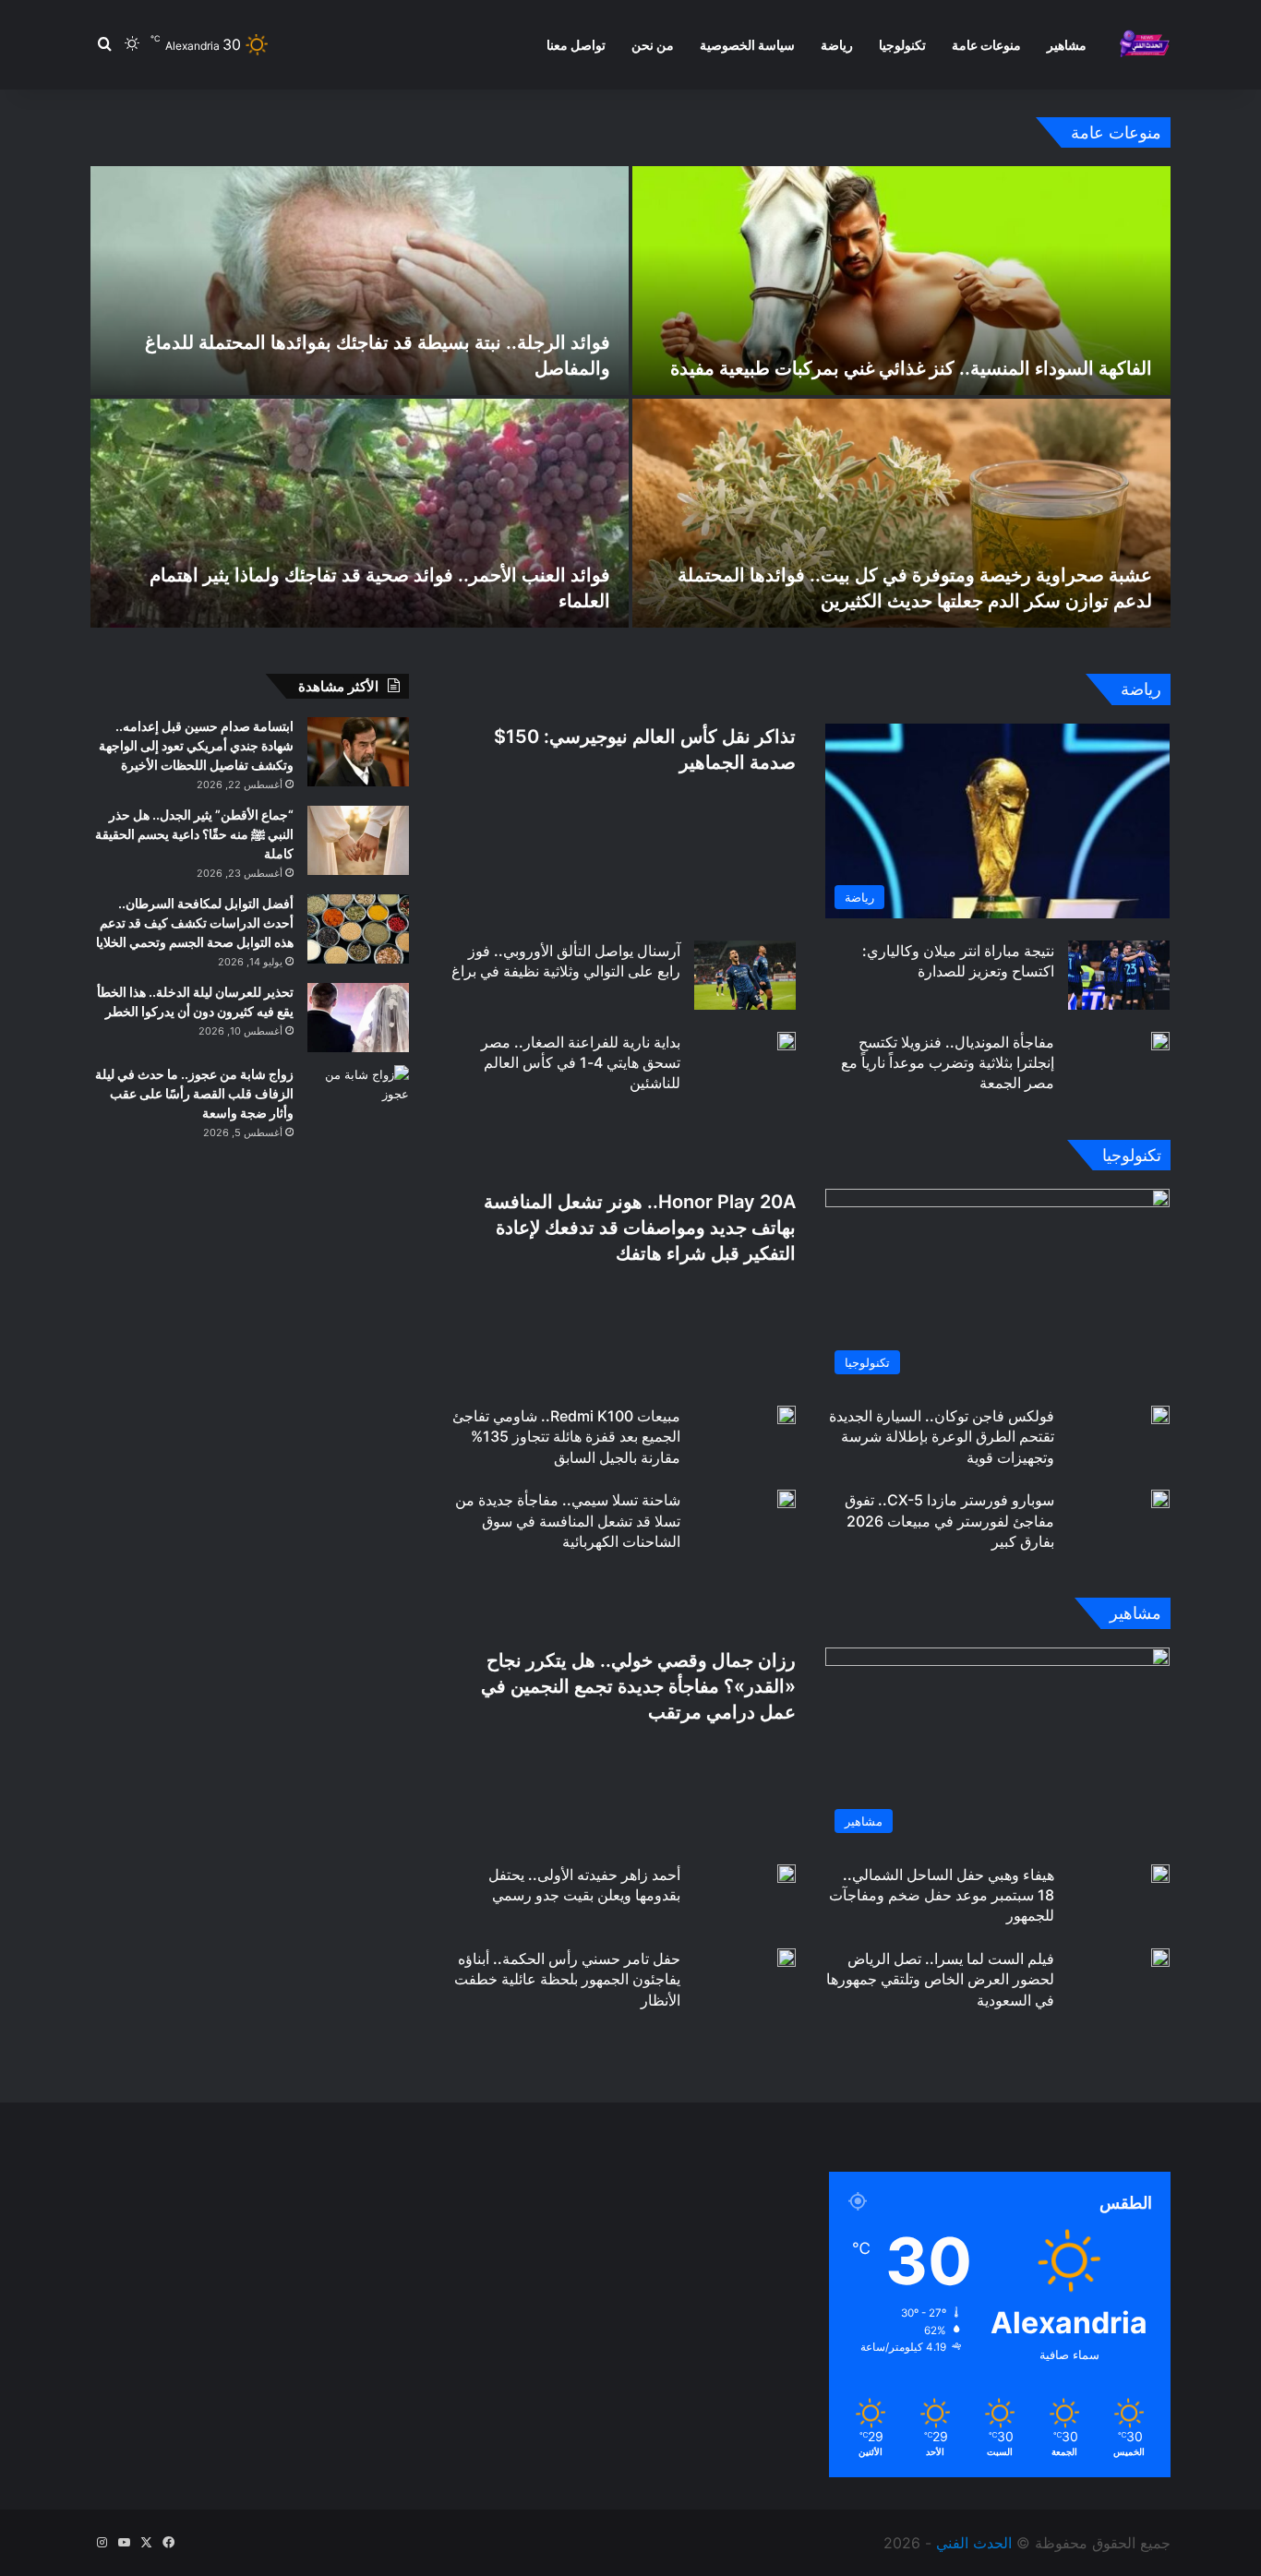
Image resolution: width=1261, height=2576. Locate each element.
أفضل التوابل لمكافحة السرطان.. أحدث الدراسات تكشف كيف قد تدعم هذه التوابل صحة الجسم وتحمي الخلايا (195, 923)
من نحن (653, 45)
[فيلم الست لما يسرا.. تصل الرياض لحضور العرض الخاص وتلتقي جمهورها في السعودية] (1160, 1958)
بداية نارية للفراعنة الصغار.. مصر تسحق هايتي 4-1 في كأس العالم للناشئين (581, 1063)
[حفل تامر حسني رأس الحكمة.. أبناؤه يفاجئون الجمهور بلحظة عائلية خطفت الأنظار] (787, 1958)
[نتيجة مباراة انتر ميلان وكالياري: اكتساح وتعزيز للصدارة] (1119, 975)
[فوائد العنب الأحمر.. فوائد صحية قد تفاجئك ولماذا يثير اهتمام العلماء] (360, 513)
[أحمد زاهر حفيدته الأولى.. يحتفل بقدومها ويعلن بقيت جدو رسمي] (787, 1874)
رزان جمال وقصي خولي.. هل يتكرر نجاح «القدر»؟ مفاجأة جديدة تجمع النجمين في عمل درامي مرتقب (638, 1686)
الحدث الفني (974, 2543)
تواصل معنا (576, 45)
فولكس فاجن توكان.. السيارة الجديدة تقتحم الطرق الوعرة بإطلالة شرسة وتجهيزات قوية (942, 1437)
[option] (630, 397)
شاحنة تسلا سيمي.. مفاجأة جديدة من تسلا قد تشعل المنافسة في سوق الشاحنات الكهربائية (568, 1521)
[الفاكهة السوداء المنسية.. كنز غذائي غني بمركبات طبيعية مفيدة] (901, 281)
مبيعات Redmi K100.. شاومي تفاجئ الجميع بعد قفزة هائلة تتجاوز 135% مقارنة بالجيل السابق (566, 1437)
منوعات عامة (986, 45)
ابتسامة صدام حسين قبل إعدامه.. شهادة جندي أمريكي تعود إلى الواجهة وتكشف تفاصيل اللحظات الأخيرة (196, 745)
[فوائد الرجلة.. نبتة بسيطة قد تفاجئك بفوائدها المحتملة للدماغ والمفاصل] (360, 281)
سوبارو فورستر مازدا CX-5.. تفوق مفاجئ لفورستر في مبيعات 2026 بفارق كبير (949, 1521)
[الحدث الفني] (1144, 45)
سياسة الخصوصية (747, 45)
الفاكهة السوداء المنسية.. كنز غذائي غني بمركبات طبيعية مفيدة (911, 368)
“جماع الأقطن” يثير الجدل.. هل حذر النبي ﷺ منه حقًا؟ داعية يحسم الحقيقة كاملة (194, 834)
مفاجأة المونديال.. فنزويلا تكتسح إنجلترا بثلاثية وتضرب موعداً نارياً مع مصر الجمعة (948, 1063)
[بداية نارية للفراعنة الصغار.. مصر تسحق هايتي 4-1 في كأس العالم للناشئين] (787, 1041)
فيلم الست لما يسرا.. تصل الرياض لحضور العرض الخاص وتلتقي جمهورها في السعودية (940, 1979)
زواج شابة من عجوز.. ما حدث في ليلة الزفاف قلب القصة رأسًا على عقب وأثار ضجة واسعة (194, 1093)
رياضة (837, 45)
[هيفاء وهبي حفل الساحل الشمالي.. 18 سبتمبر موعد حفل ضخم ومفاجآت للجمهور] (1160, 1874)
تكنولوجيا (902, 45)
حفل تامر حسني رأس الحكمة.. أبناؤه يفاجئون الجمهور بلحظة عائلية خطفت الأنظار (567, 1979)
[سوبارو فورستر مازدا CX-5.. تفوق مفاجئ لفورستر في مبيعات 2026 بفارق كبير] (1160, 1499)
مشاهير (1067, 45)
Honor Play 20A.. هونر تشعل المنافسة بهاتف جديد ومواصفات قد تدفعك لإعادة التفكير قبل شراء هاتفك (640, 1228)
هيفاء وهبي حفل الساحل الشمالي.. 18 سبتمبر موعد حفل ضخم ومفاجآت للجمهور (942, 1895)
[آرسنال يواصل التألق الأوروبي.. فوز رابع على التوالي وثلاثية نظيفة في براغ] (745, 975)
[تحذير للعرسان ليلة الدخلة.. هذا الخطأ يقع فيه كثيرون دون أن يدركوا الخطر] (358, 1018)
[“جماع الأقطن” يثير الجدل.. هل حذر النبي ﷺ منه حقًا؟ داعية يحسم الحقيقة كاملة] (358, 840)
